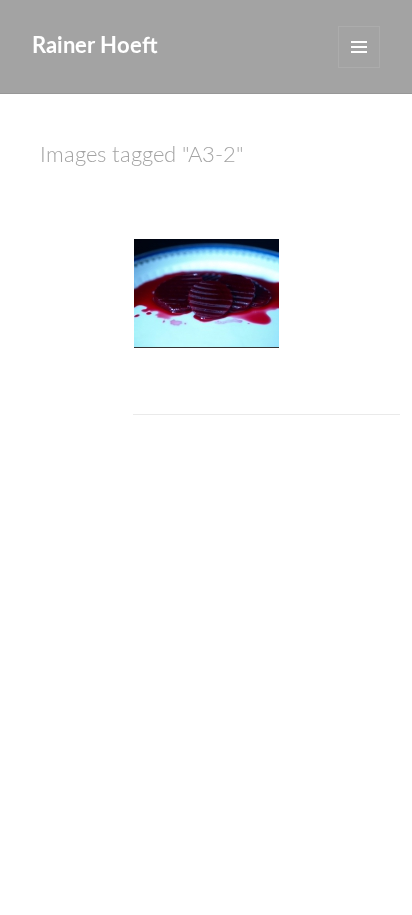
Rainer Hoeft (95, 46)
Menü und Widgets (359, 47)
